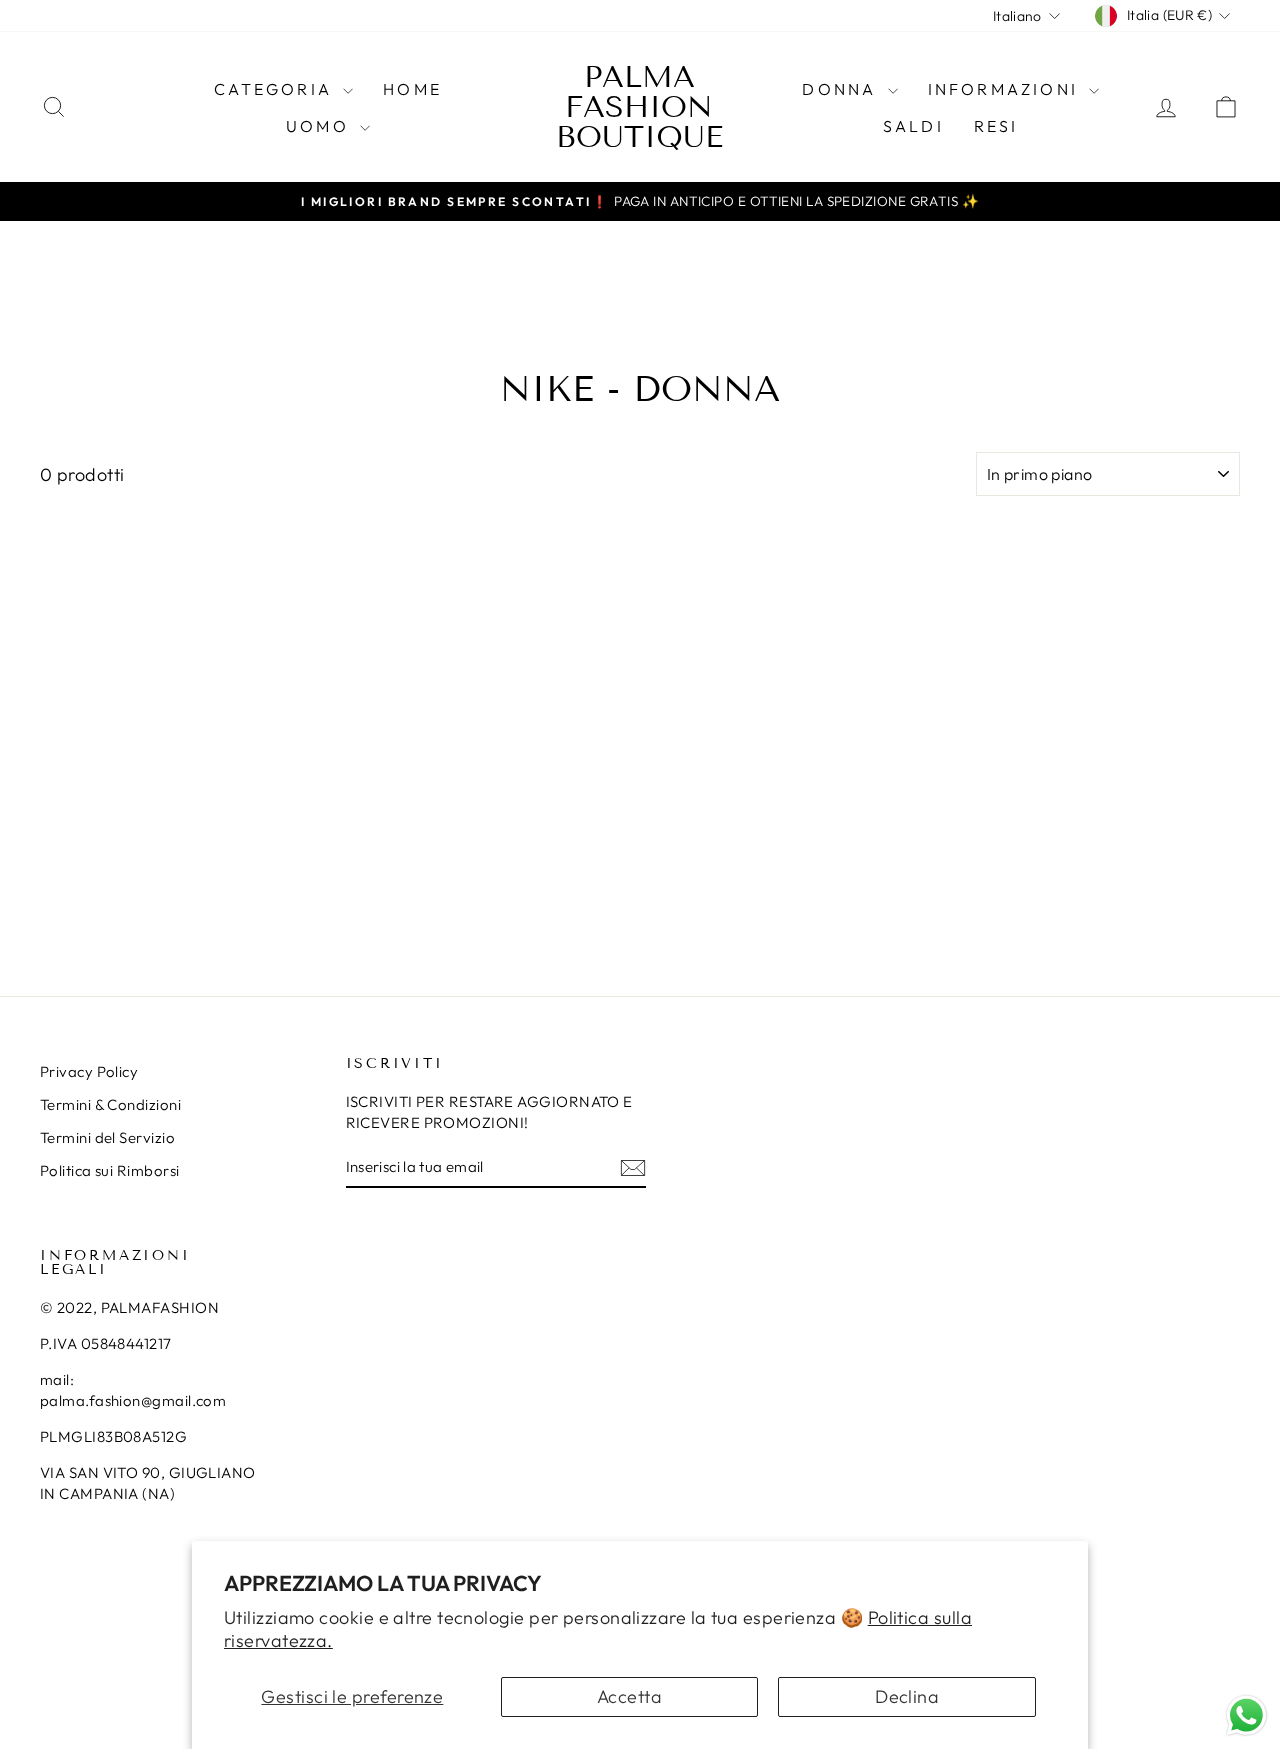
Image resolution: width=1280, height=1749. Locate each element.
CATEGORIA (276, 89)
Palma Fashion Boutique (639, 107)
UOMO (320, 126)
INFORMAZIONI (1006, 89)
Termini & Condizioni (110, 1104)
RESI (996, 126)
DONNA (842, 89)
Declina (907, 1696)
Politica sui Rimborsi (109, 1170)
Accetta (629, 1696)
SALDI (913, 126)
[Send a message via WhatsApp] (1246, 1715)
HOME (412, 89)
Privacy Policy (89, 1071)
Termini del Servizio (107, 1137)
